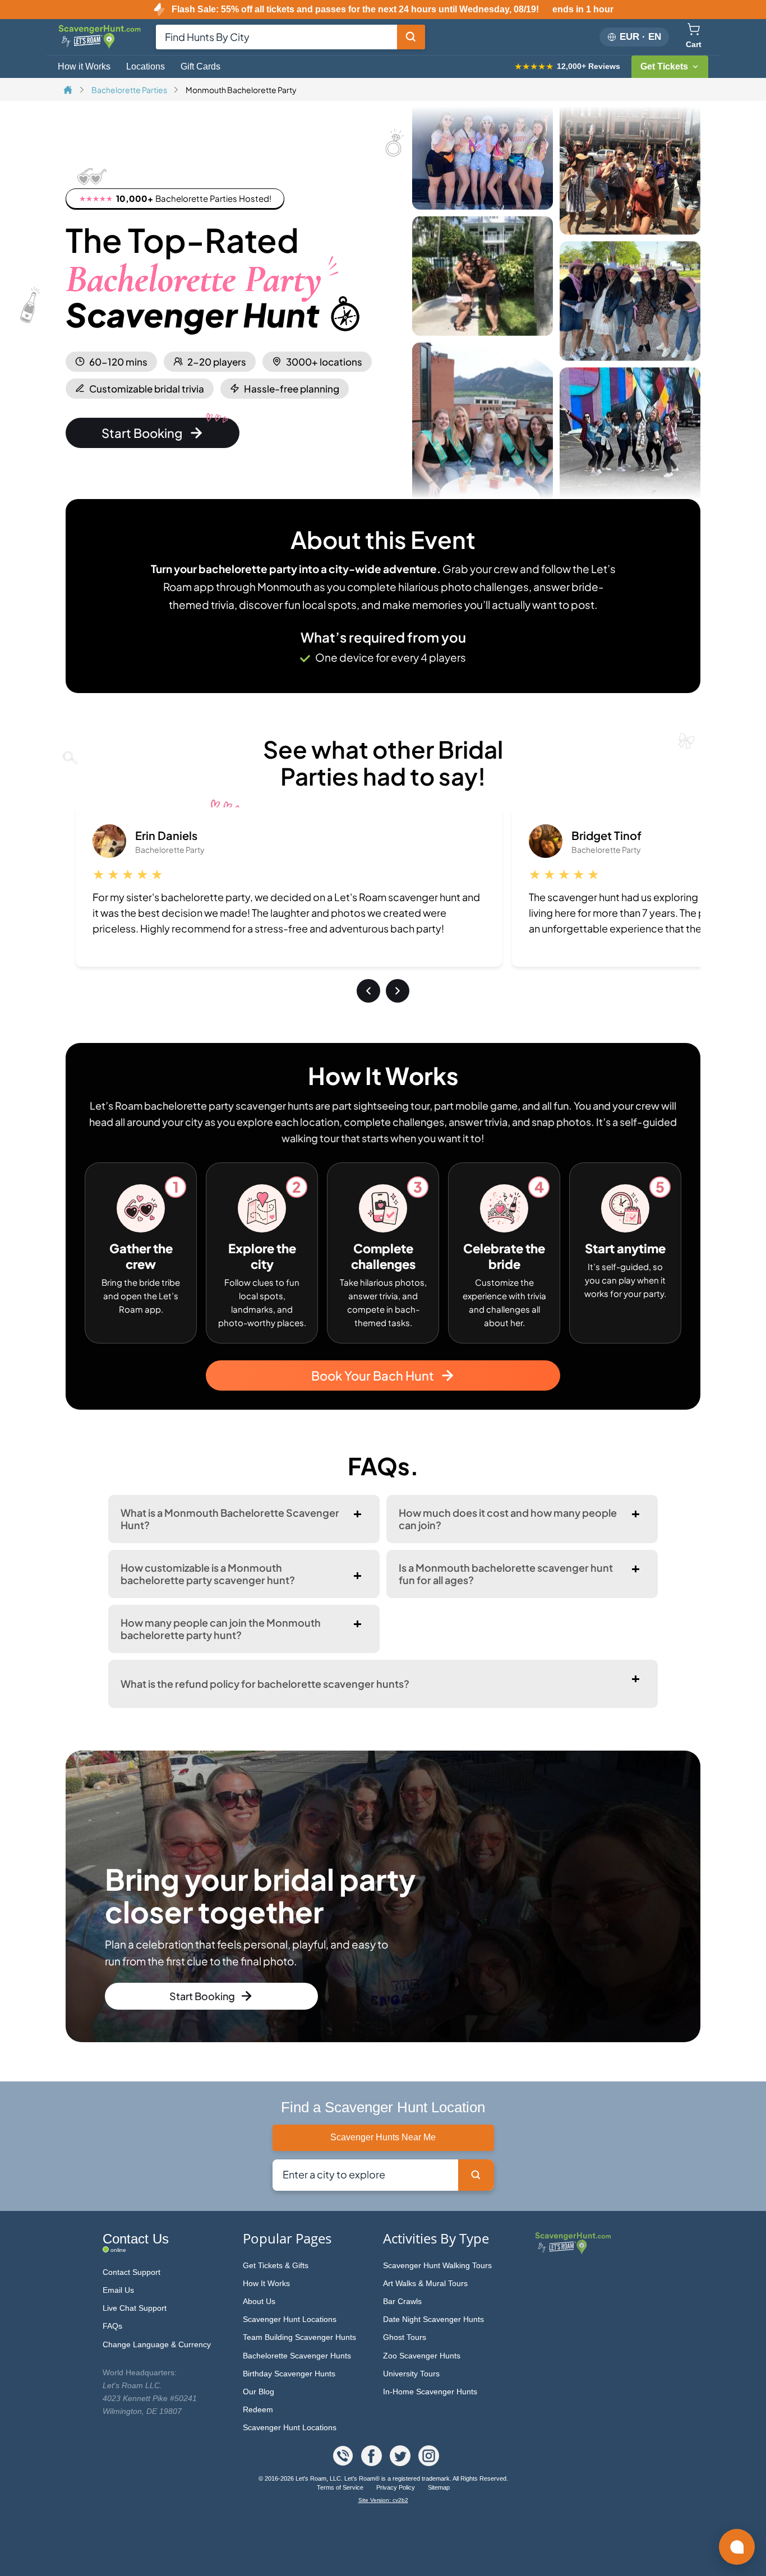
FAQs (112, 2326)
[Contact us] (344, 2463)
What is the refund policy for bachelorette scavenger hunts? (265, 1684)
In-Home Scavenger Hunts (430, 2392)
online (118, 2250)
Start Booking (142, 433)
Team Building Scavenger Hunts (299, 2337)
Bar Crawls (402, 2301)
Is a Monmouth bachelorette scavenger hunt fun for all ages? (506, 1574)
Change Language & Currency (157, 2344)
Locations (146, 66)
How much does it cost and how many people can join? (508, 1519)
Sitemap (439, 2487)
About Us (259, 2301)
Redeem (258, 2409)
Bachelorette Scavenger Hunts (297, 2356)
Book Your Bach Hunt (373, 1375)
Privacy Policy (396, 2487)
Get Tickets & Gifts (276, 2265)
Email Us (118, 2290)
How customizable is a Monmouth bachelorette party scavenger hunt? (208, 1574)
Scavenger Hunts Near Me (383, 2137)
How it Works (84, 66)
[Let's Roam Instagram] (429, 2463)
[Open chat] (737, 2547)
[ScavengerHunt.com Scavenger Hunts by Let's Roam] (101, 47)
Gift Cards (200, 66)
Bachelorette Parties (130, 90)
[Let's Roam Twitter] (401, 2463)
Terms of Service (341, 2487)
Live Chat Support (135, 2308)
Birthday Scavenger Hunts (289, 2374)
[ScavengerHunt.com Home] (69, 91)
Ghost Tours (405, 2337)
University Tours (411, 2374)
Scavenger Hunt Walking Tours (437, 2265)
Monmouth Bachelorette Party (241, 90)
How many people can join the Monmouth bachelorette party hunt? (221, 1629)
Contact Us (136, 2239)
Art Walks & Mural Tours (425, 2283)
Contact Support (131, 2272)
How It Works (266, 2283)
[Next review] (398, 991)
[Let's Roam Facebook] (373, 2463)
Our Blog (259, 2392)
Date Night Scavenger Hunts (433, 2319)
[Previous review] (368, 991)
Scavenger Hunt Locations (290, 2319)
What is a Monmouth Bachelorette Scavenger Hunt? (230, 1519)
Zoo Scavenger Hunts (422, 2356)
